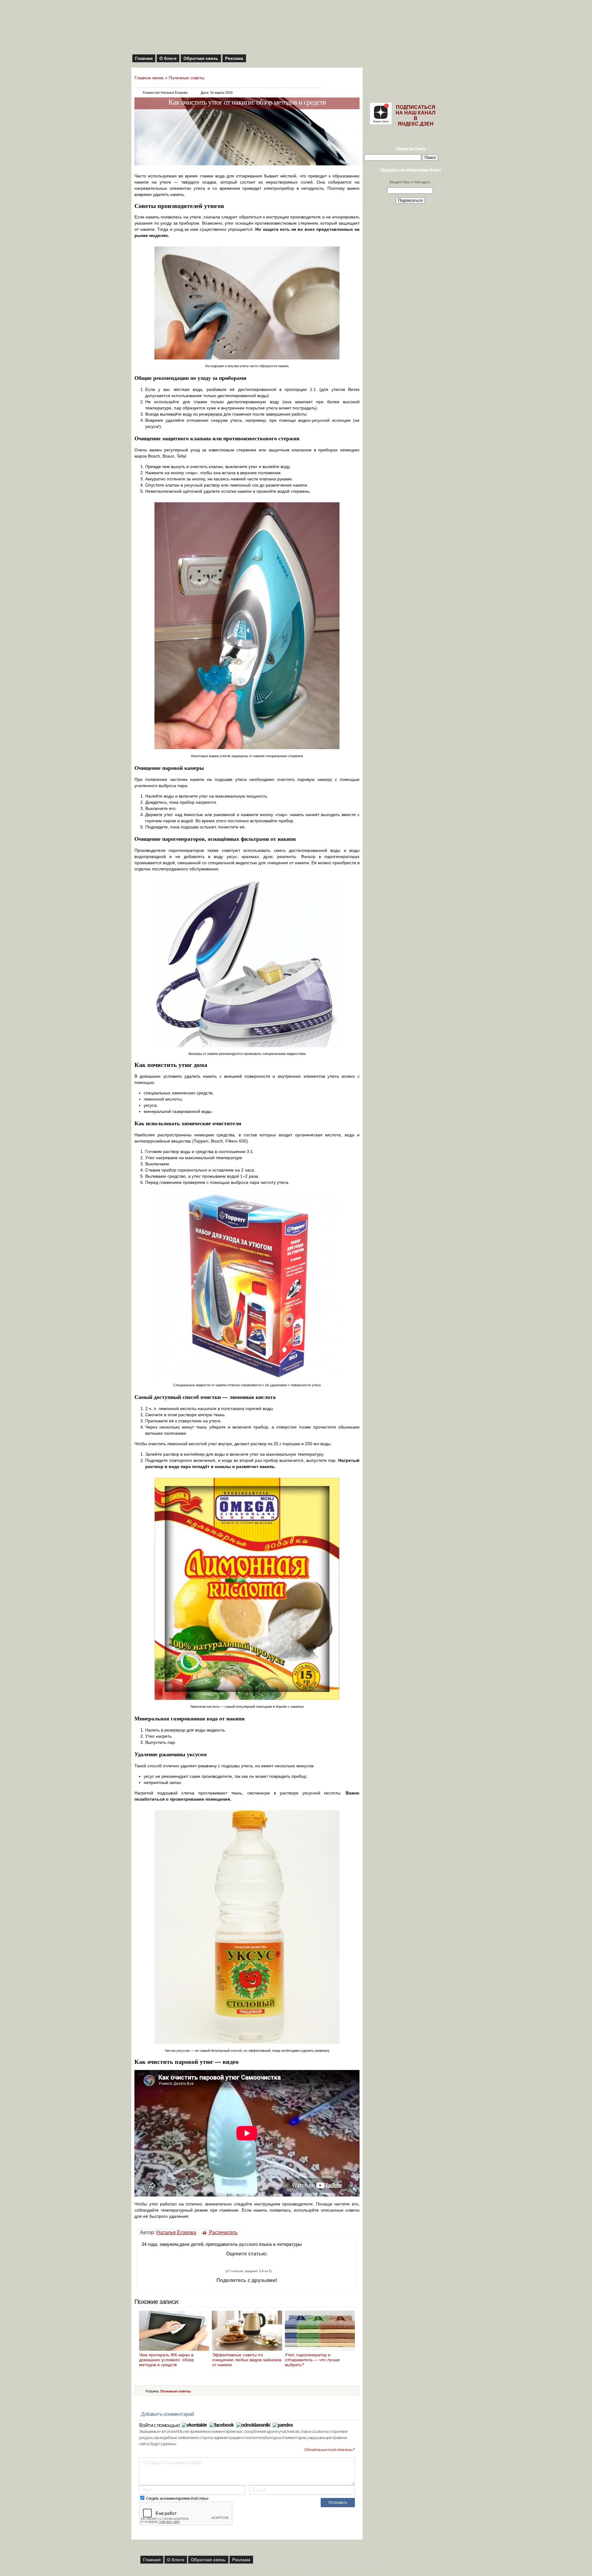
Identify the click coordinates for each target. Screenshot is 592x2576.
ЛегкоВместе (364, 2568)
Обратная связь (201, 58)
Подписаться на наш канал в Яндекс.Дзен (415, 116)
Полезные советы (187, 78)
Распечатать (223, 2232)
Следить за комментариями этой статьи (177, 2498)
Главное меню (149, 78)
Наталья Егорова (176, 2232)
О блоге (168, 58)
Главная (144, 58)
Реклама (234, 58)
